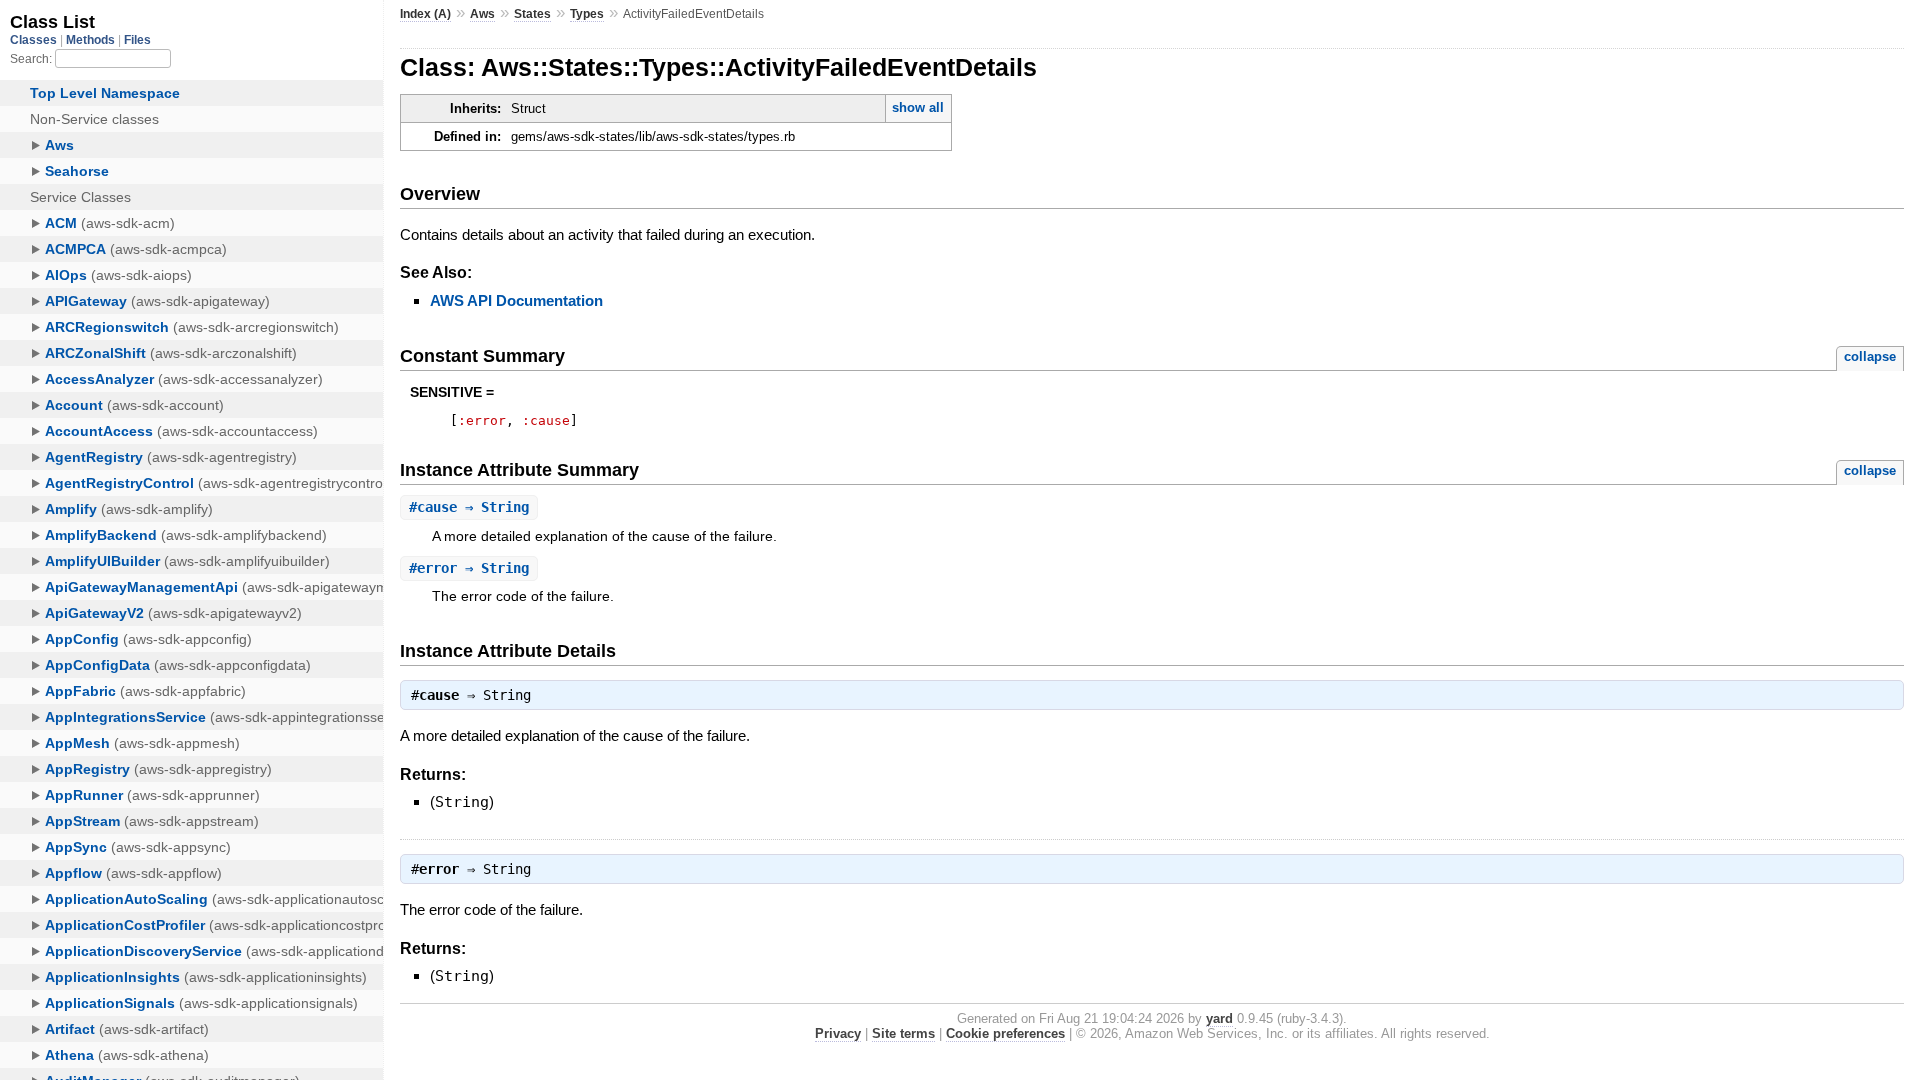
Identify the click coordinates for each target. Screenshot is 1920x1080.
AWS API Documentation (516, 300)
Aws (482, 14)
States (532, 14)
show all (918, 107)
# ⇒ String (469, 507)
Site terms (903, 1033)
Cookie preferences (1005, 1033)
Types (587, 14)
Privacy (838, 1033)
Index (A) (425, 14)
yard (1219, 1018)
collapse (1870, 356)
